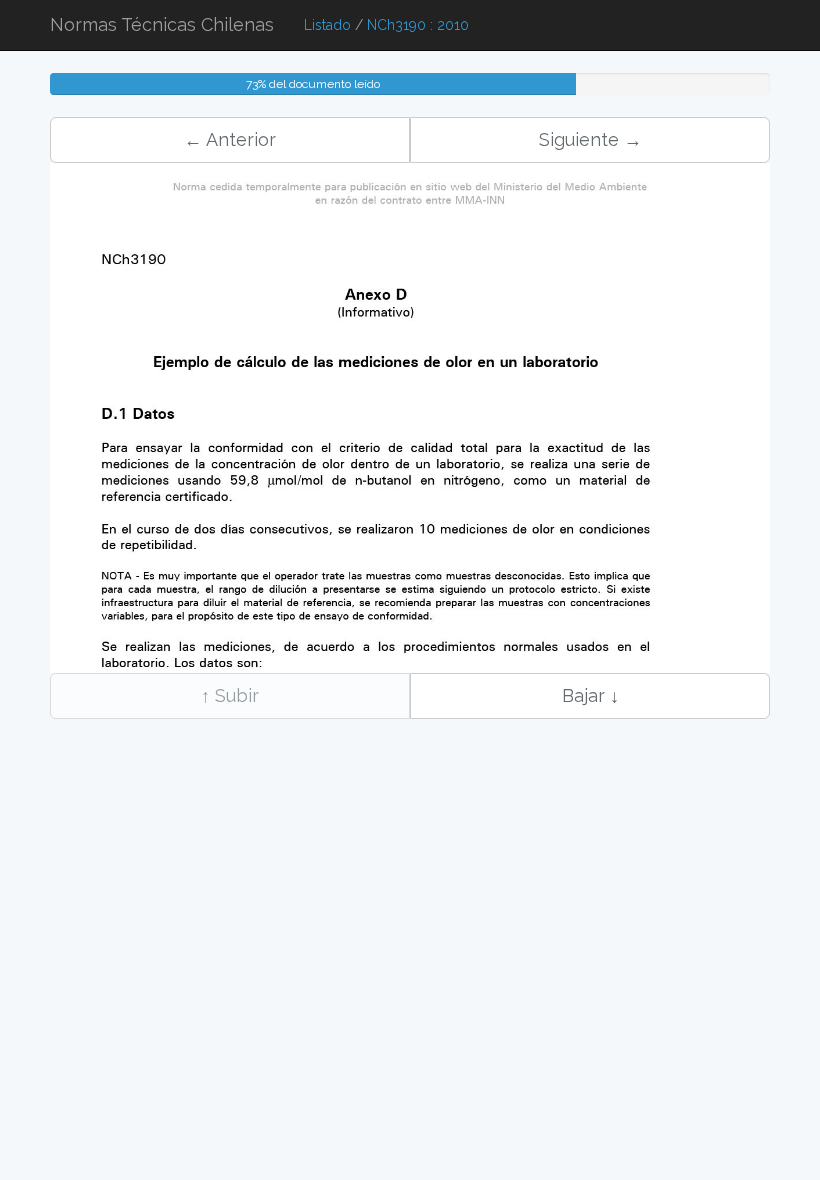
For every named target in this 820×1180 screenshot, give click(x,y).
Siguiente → (590, 139)
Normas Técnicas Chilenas (162, 24)
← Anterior (230, 139)
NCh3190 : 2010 (418, 25)
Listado (327, 25)
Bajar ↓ (590, 695)
